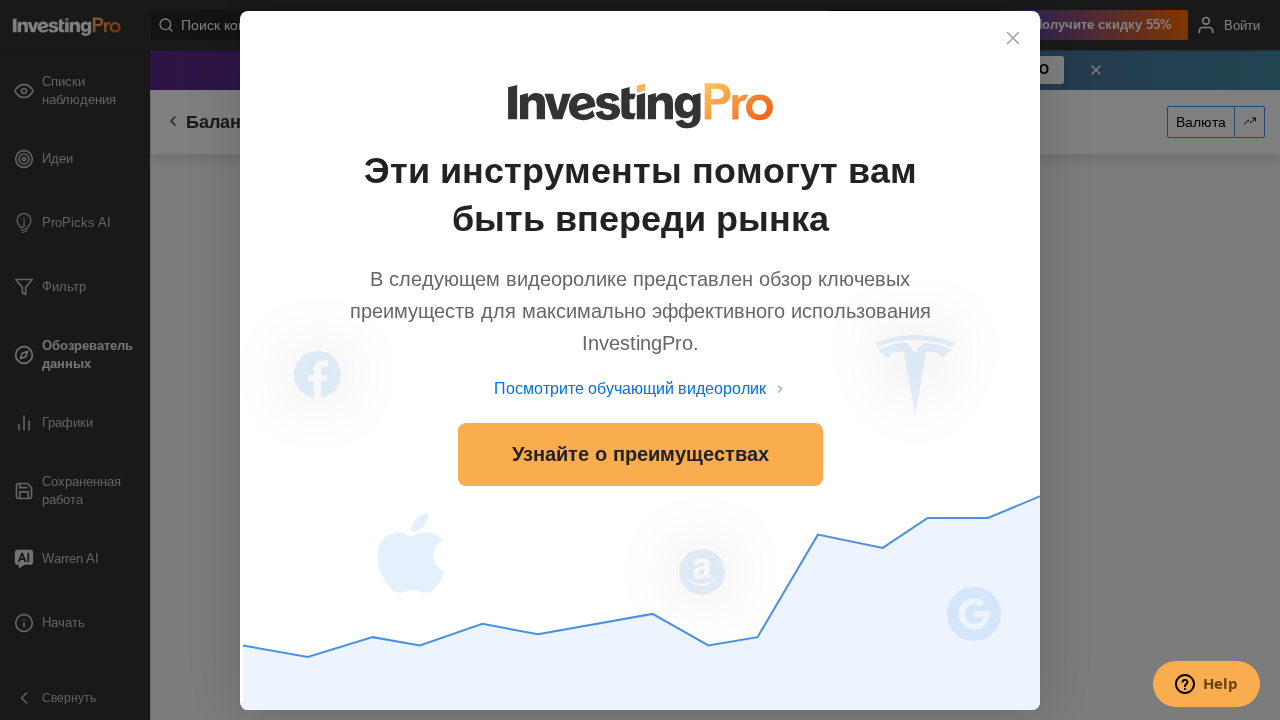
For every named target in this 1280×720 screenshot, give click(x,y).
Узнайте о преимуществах (640, 454)
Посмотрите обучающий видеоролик (630, 388)
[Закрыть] (1013, 38)
